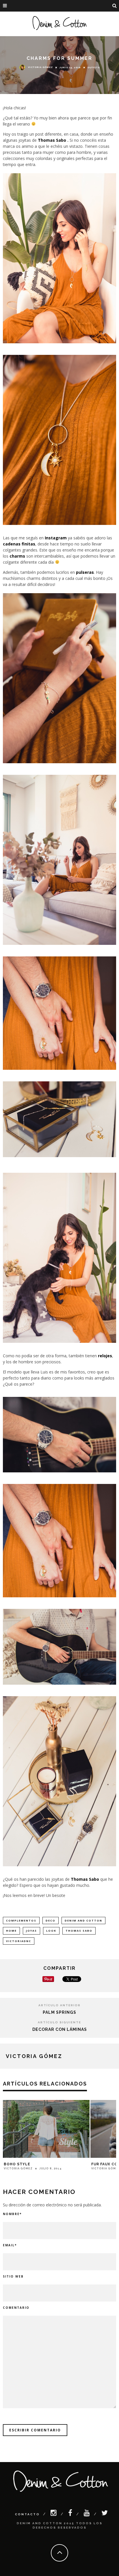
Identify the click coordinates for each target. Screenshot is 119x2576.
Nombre (12, 2214)
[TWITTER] (105, 2514)
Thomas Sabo (53, 140)
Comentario (16, 2308)
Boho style (17, 2164)
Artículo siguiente (59, 2022)
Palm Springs (59, 2012)
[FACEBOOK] (71, 2514)
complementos (21, 1921)
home (11, 1931)
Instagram (56, 538)
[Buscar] (115, 6)
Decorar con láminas (60, 2029)
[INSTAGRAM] (54, 2514)
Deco (51, 1921)
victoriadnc (19, 1941)
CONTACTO (27, 2514)
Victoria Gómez (40, 67)
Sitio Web (13, 2276)
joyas (31, 1931)
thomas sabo (79, 1931)
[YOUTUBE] (87, 2514)
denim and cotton (83, 1921)
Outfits (94, 67)
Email (10, 2245)
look (51, 1931)
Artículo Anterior (59, 2005)
